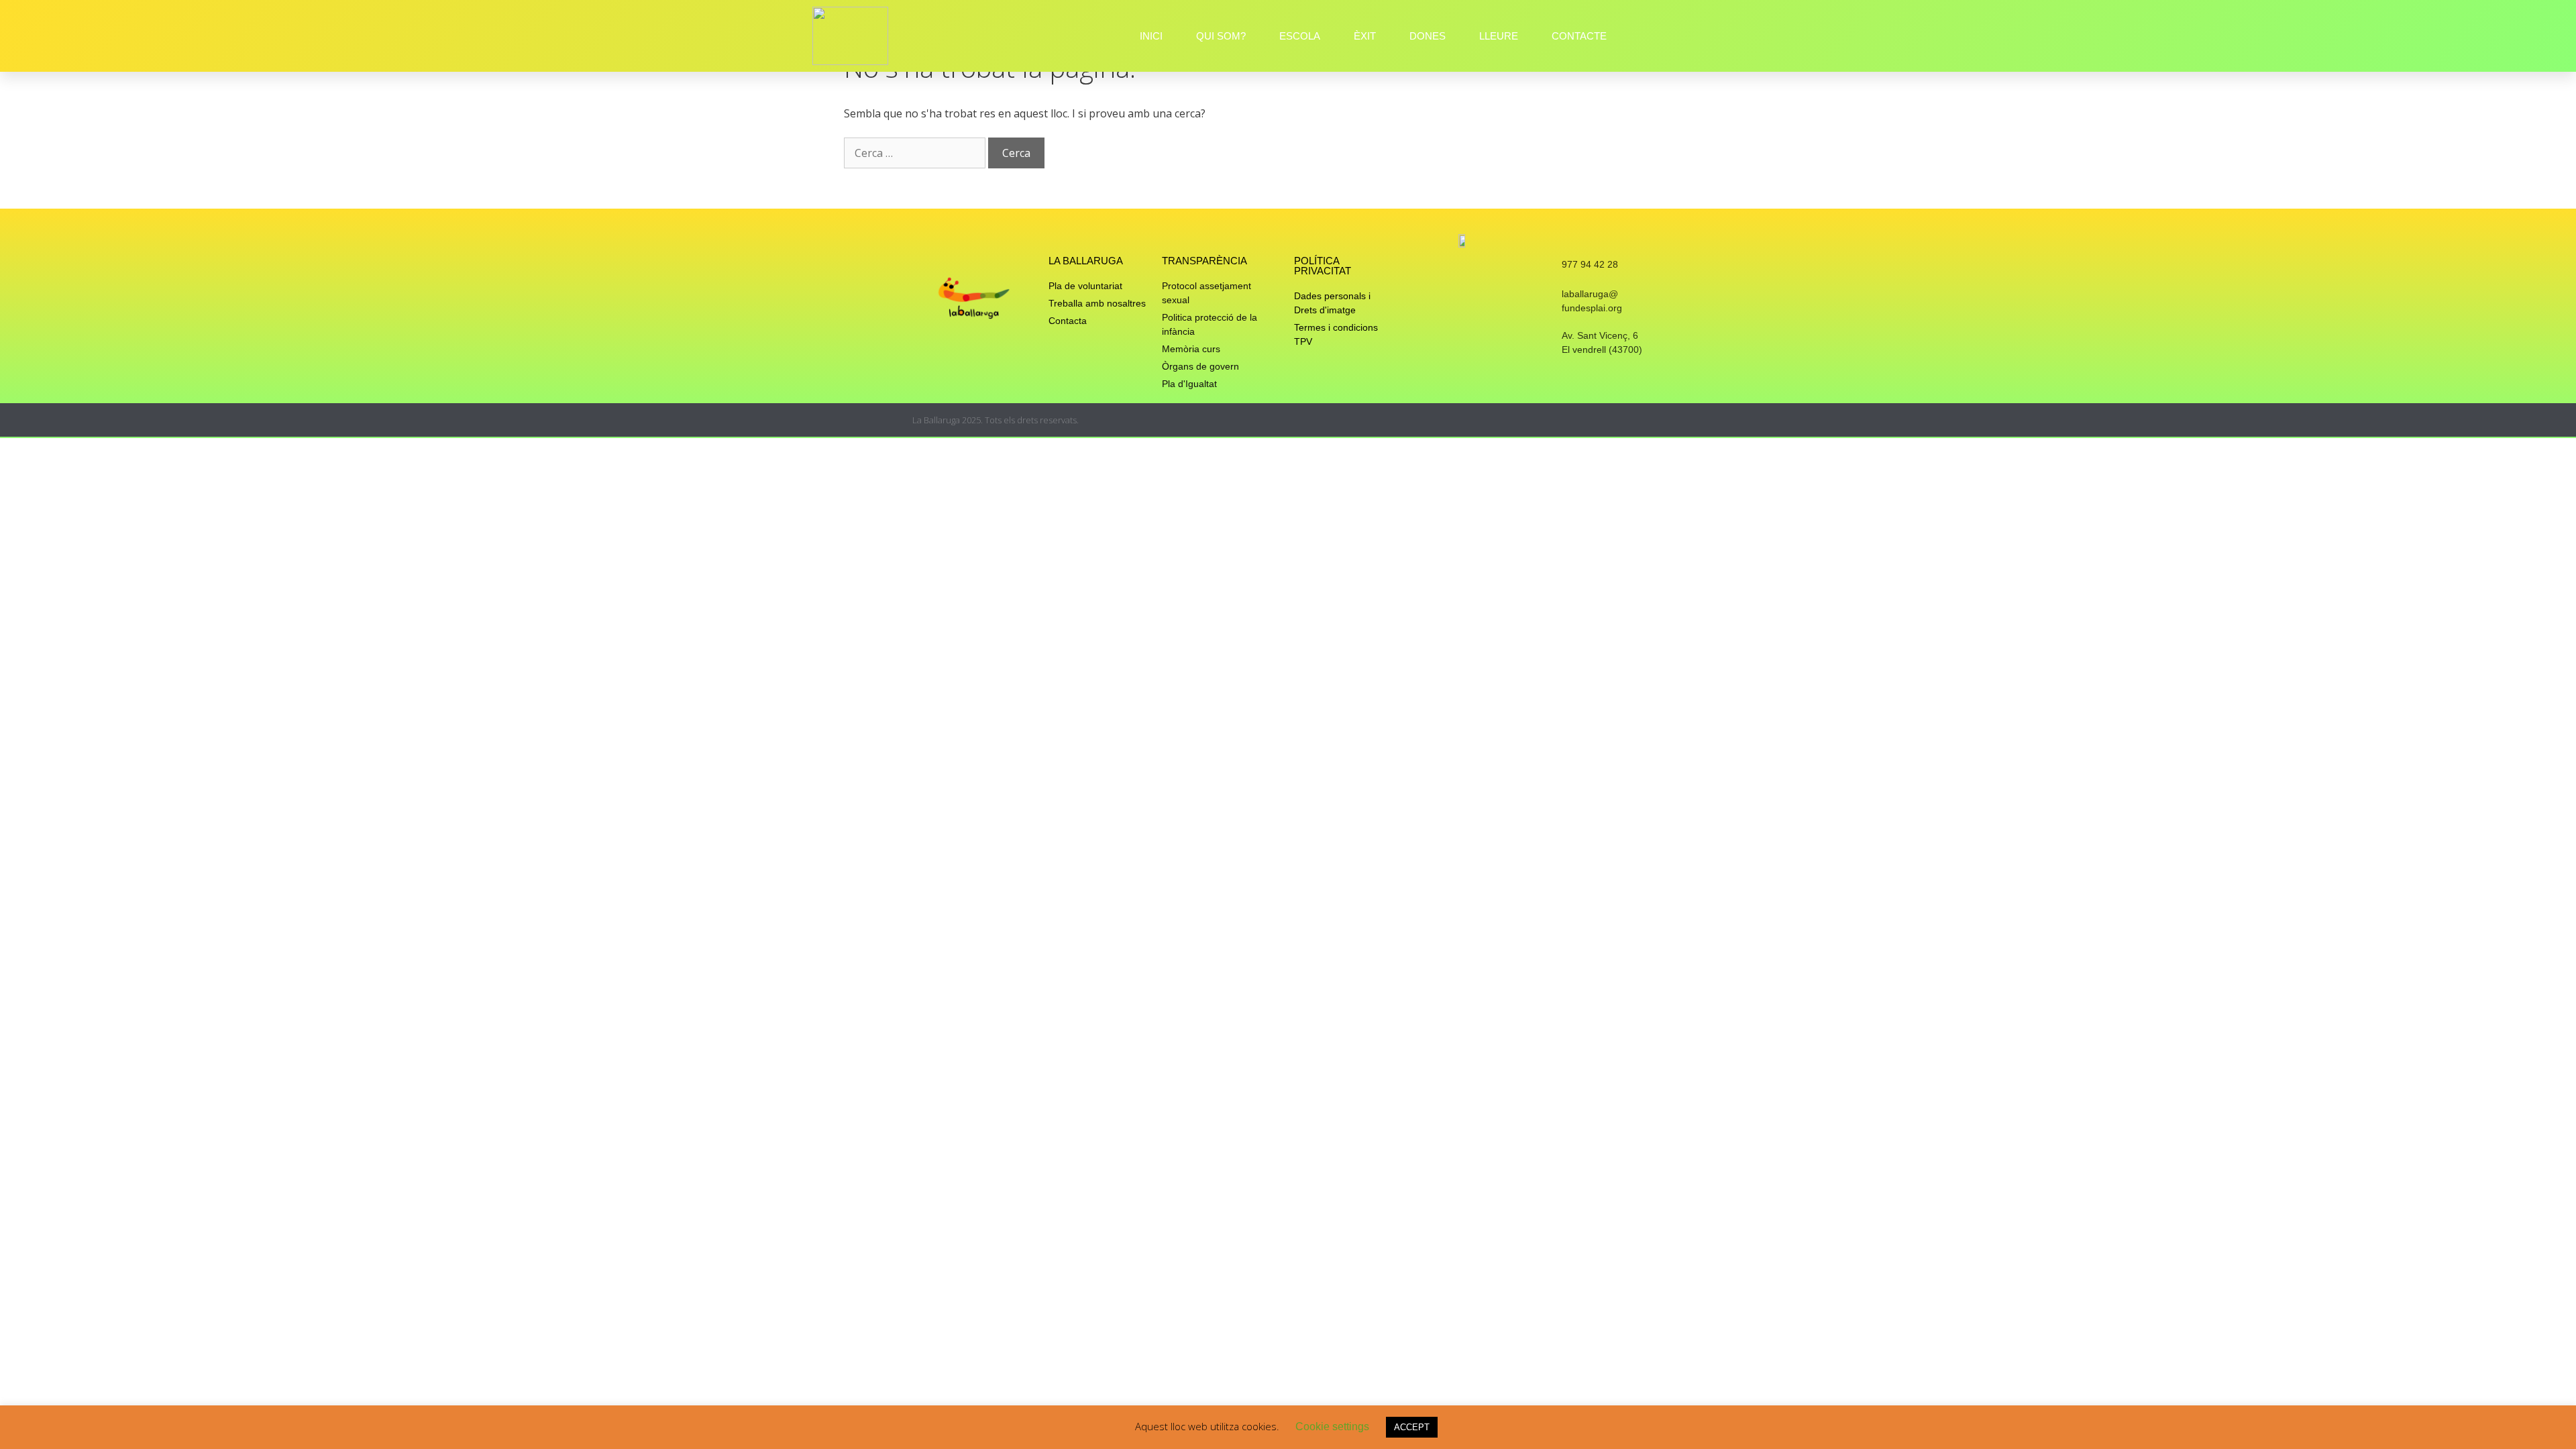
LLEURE (1499, 36)
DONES (1428, 36)
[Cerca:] (916, 153)
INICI (1151, 36)
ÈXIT (1365, 36)
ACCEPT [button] (1412, 1427)
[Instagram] (1606, 420)
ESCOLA (1300, 36)
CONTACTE (1579, 36)
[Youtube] (1659, 420)
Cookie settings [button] (1332, 1427)
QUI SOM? (1221, 36)
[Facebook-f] (1632, 420)
